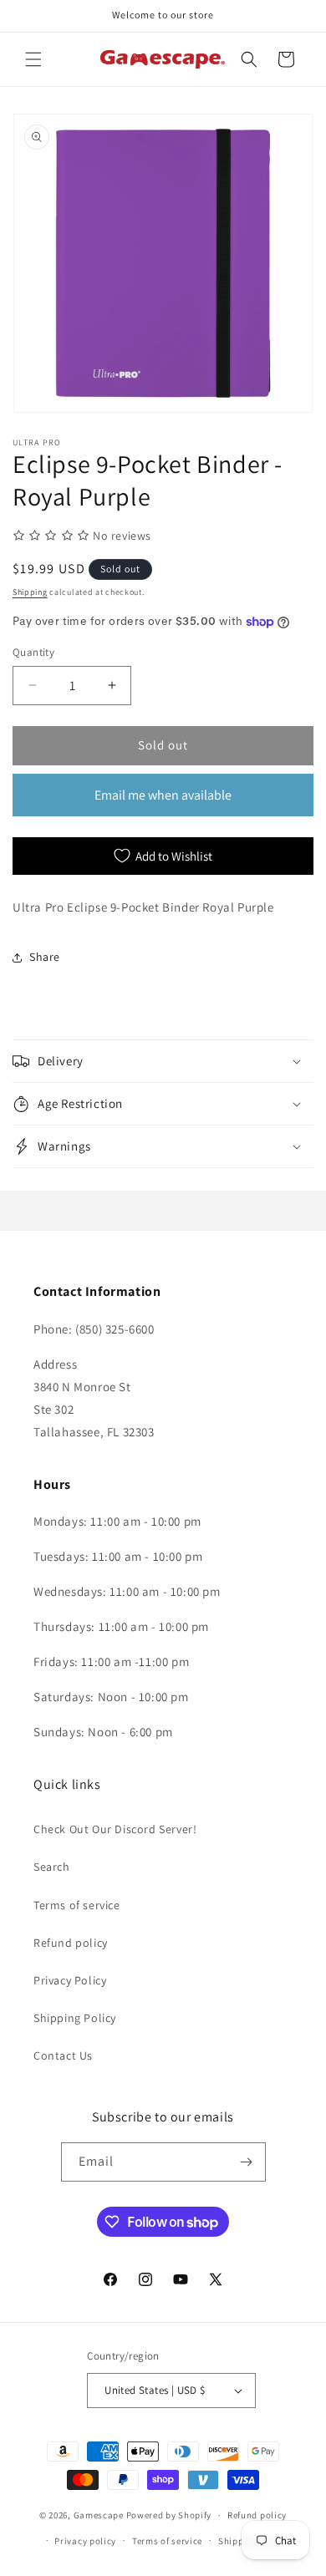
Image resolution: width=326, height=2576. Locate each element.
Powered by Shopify (169, 2515)
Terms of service (77, 1905)
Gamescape (99, 2515)
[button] (33, 59)
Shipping (30, 592)
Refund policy (71, 1943)
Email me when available (163, 795)
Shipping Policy (75, 2018)
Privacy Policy (70, 1980)
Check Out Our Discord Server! (115, 1829)
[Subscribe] (247, 2162)
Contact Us (63, 2055)
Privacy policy (85, 2541)
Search (52, 1867)
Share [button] (45, 957)
